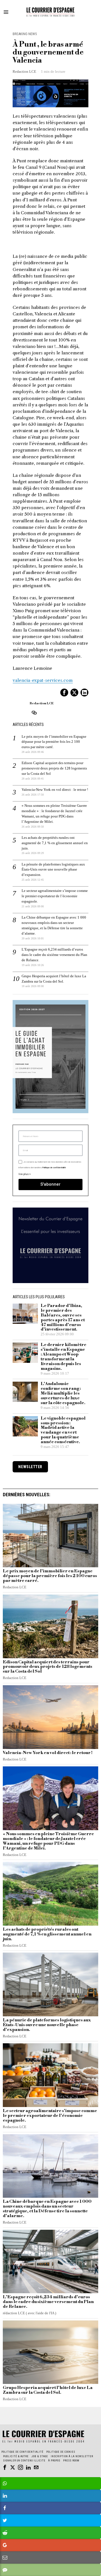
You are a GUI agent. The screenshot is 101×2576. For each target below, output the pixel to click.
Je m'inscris (51, 1367)
